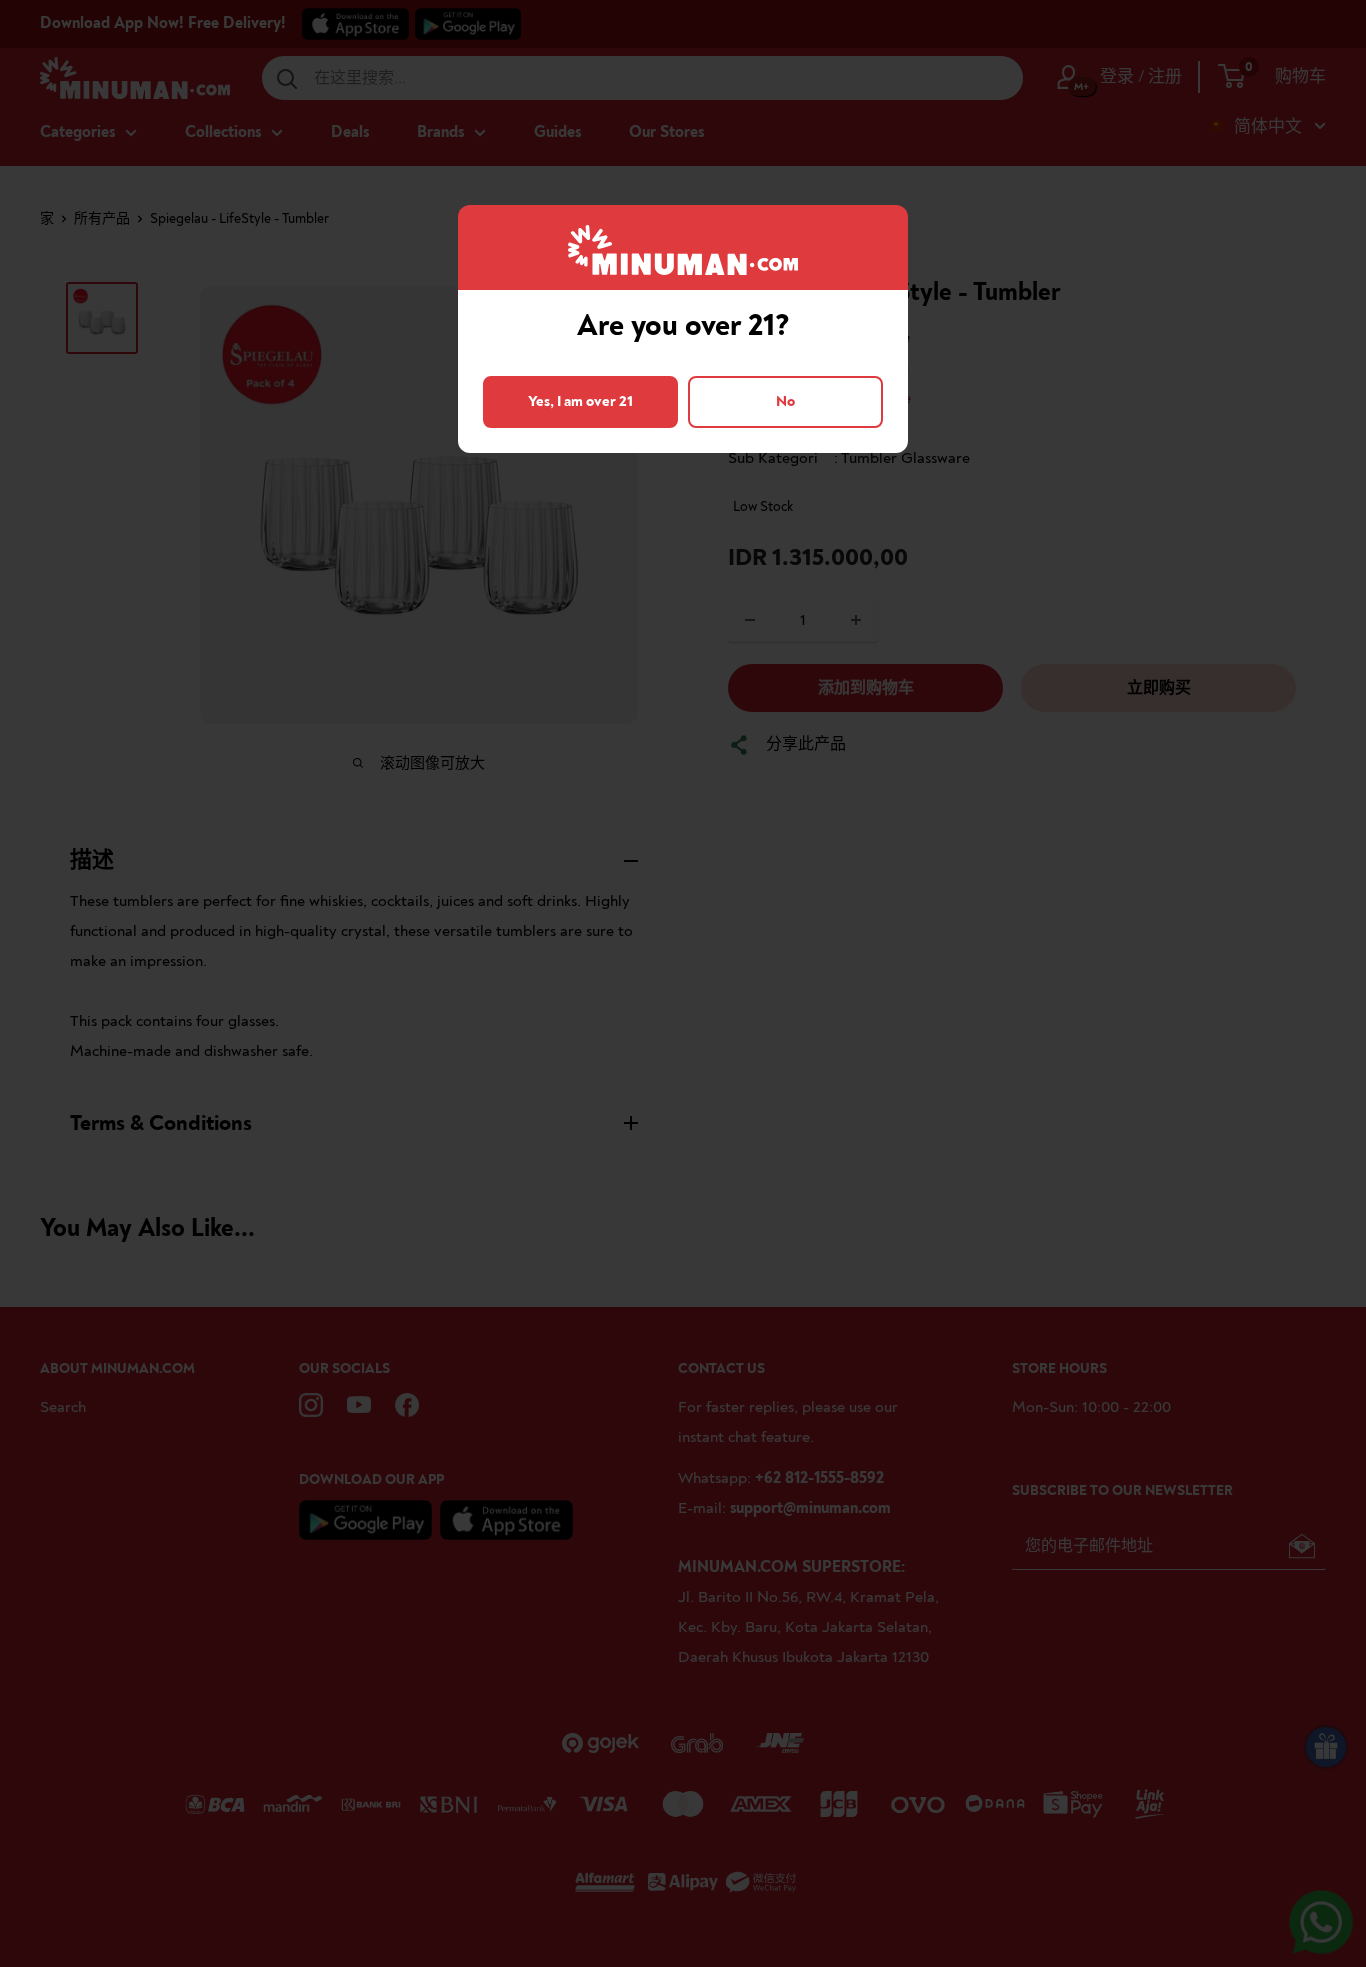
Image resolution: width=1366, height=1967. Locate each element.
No (785, 401)
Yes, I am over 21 (580, 401)
